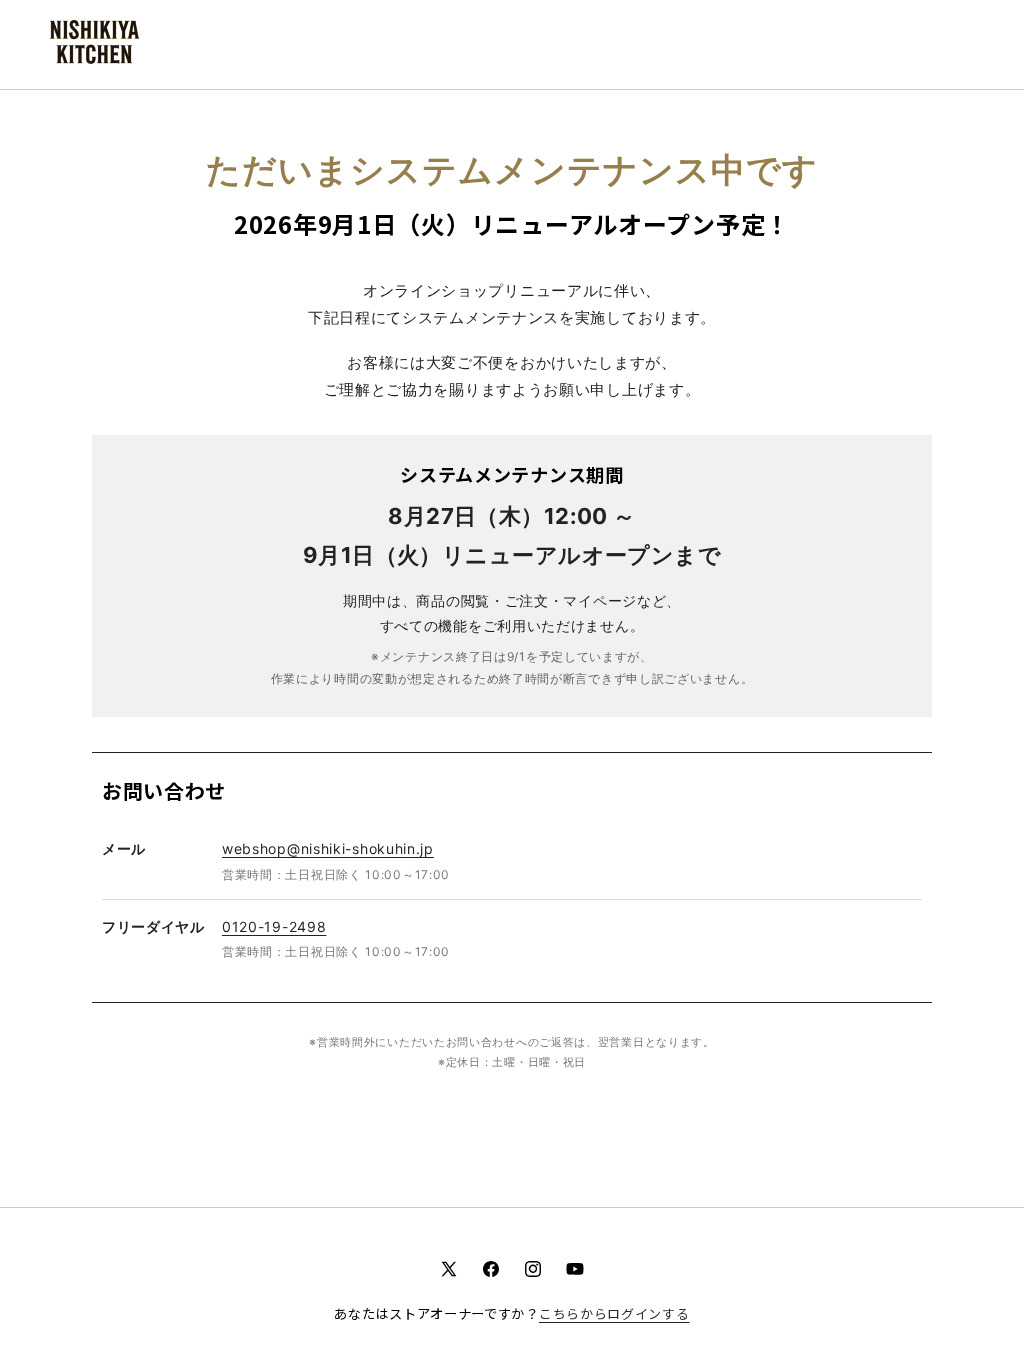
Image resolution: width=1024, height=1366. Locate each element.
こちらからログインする (614, 1313)
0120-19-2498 (274, 926)
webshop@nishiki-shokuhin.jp (328, 848)
